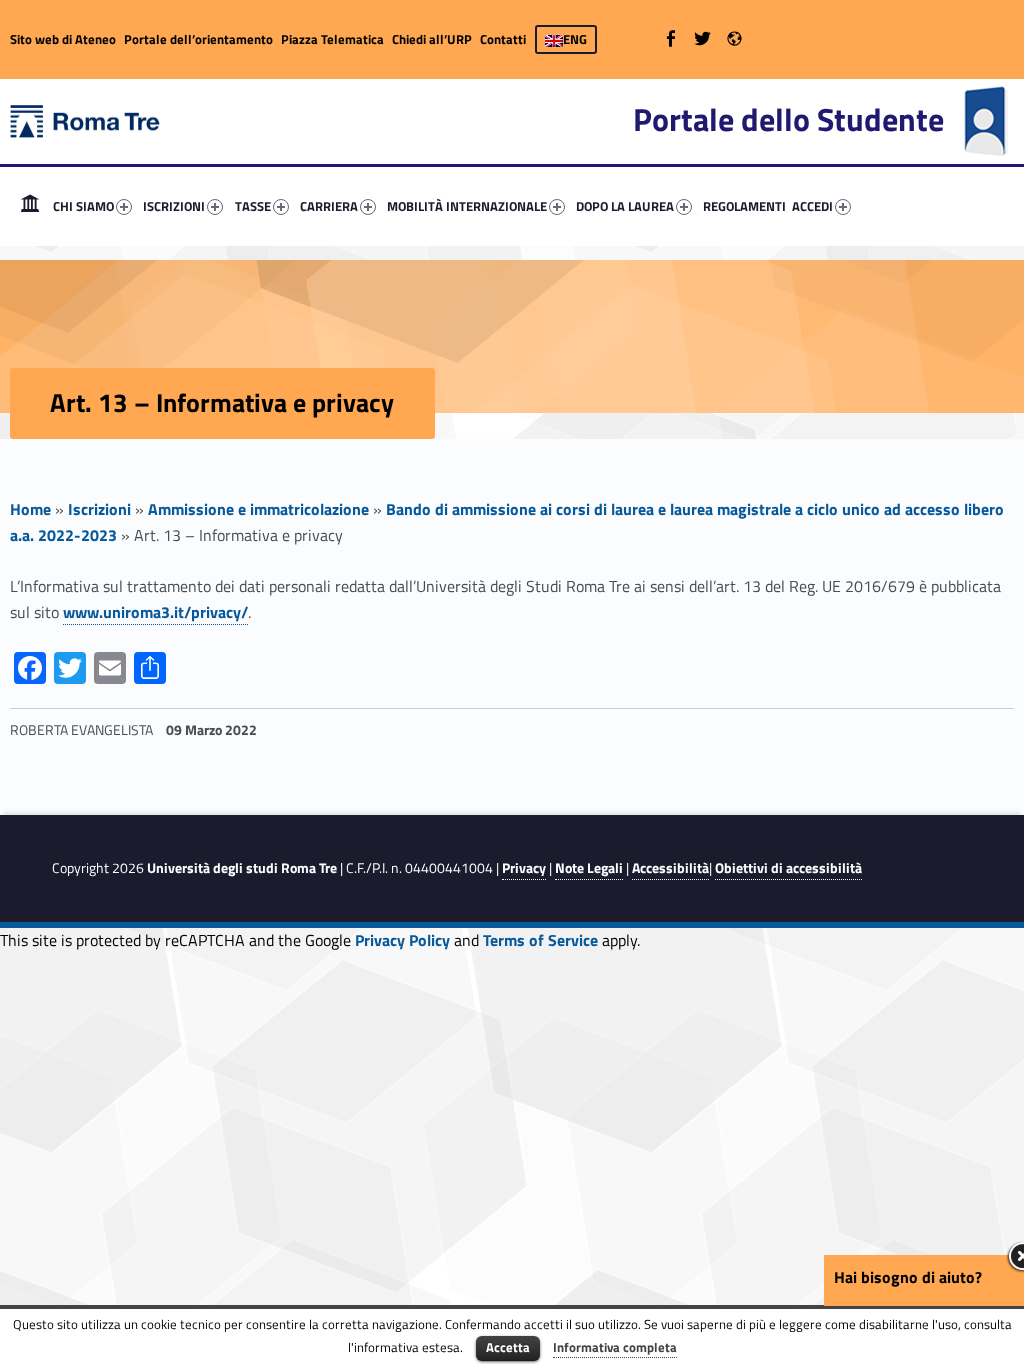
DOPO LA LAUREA (625, 206)
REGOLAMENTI (744, 206)
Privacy (524, 868)
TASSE (253, 206)
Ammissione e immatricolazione (258, 509)
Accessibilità (670, 868)
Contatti (503, 39)
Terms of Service (540, 940)
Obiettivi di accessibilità (788, 868)
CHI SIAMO (83, 206)
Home (30, 206)
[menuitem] (30, 206)
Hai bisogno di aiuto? (908, 1277)
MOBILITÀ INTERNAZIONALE (467, 206)
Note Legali (589, 868)
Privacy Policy (402, 940)
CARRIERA (329, 206)
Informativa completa (615, 1347)
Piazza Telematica (332, 39)
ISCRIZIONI (174, 206)
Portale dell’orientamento (198, 39)
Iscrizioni (99, 509)
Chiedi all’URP (432, 39)
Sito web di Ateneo (63, 39)
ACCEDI (812, 206)
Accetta (508, 1347)
